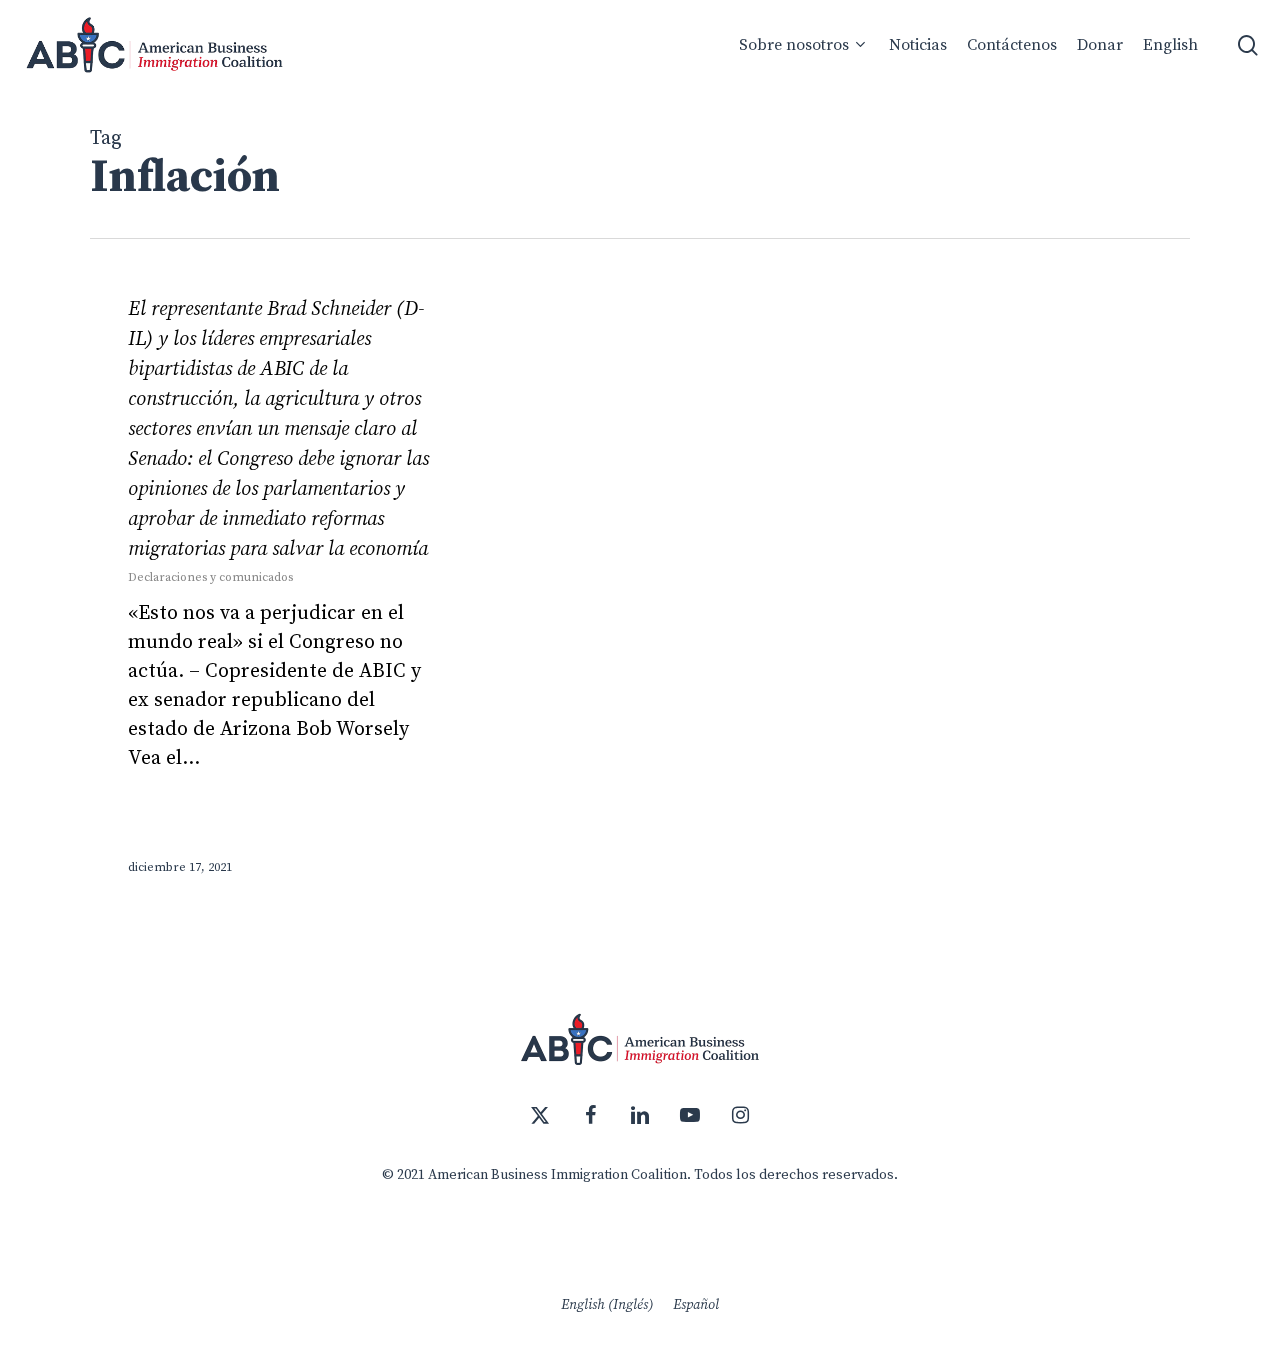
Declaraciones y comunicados (210, 577)
